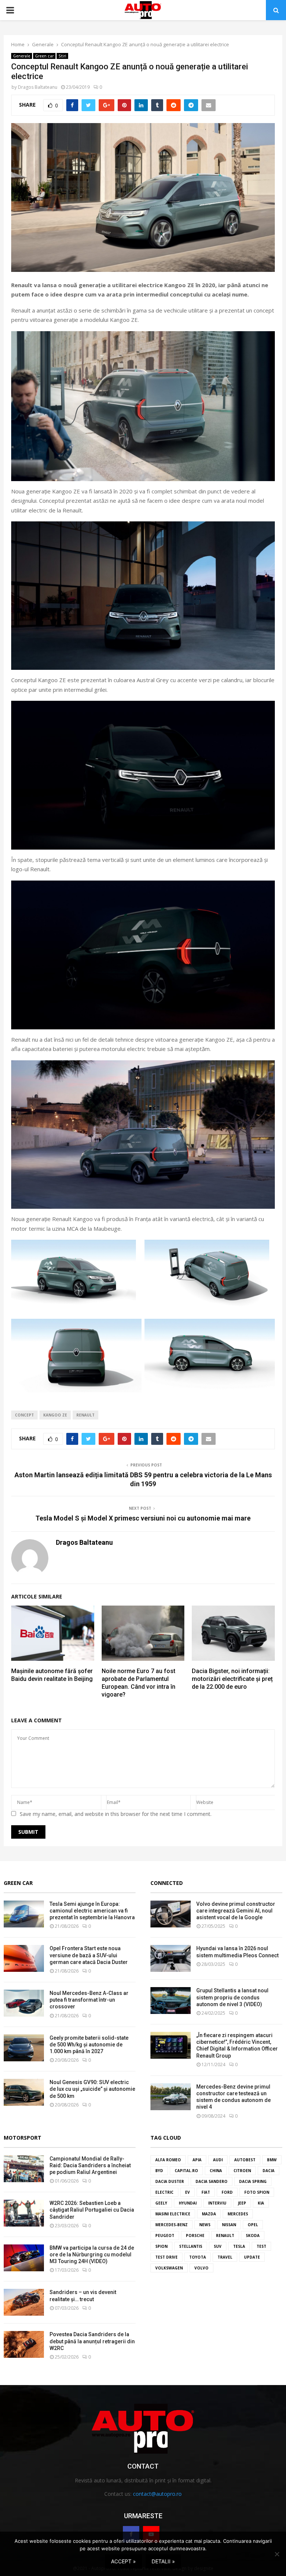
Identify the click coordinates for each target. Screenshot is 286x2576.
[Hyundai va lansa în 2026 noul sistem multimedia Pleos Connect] (171, 1958)
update (252, 2257)
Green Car (18, 1883)
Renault (85, 1415)
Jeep (242, 2203)
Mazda (209, 2214)
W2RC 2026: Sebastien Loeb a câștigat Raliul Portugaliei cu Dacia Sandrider (92, 2210)
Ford (227, 2192)
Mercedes (238, 2214)
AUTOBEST (245, 2160)
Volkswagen (169, 2268)
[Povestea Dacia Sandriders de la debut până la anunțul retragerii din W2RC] (24, 2344)
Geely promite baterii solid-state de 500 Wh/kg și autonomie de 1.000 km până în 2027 (89, 2045)
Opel (253, 2225)
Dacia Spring (253, 2181)
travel (225, 2257)
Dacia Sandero (212, 2181)
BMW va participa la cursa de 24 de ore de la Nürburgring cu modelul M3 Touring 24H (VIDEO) (92, 2255)
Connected (167, 1883)
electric (164, 2192)
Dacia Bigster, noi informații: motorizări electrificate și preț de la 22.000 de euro (232, 1679)
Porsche (195, 2235)
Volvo (201, 2268)
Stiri (62, 56)
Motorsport (23, 2138)
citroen (242, 2171)
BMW (272, 2160)
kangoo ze (55, 1415)
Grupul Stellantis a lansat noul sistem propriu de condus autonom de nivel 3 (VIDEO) (232, 1997)
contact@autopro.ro (157, 2494)
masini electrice (173, 2214)
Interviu (217, 2203)
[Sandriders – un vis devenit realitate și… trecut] (24, 2302)
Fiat (206, 2192)
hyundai (188, 2203)
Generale (22, 56)
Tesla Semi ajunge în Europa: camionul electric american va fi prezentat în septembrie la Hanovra (92, 1911)
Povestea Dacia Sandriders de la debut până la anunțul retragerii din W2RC (92, 2341)
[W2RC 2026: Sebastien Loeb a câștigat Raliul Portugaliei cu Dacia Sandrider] (24, 2213)
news (205, 2225)
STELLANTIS (191, 2246)
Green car (44, 56)
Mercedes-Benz (171, 2225)
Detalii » (163, 2561)
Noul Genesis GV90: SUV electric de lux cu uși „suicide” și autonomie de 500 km (92, 2089)
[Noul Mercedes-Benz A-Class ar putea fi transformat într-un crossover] (24, 2003)
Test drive (166, 2257)
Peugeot (165, 2235)
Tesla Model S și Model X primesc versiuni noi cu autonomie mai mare (143, 1518)
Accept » (123, 2561)
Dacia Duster (170, 2181)
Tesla (239, 2246)
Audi (218, 2160)
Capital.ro (186, 2171)
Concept (24, 1415)
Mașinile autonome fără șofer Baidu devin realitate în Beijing (52, 1675)
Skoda (253, 2235)
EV (188, 2192)
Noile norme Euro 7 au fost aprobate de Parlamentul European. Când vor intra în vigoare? (139, 1683)
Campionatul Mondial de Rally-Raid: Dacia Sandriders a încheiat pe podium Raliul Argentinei (90, 2165)
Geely (161, 2203)
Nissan (229, 2225)
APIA (197, 2160)
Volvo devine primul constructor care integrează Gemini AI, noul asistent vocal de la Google (236, 1911)
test (261, 2246)
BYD (159, 2171)
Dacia (268, 2171)
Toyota (198, 2257)
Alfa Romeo (168, 2160)
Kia (261, 2203)
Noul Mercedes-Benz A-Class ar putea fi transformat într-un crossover (89, 2000)
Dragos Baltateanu (38, 87)
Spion (161, 2246)
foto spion (257, 2192)
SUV (218, 2246)
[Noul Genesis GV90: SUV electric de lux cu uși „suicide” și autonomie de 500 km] (24, 2092)
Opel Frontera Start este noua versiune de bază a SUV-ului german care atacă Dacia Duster (89, 1955)
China (216, 2171)
